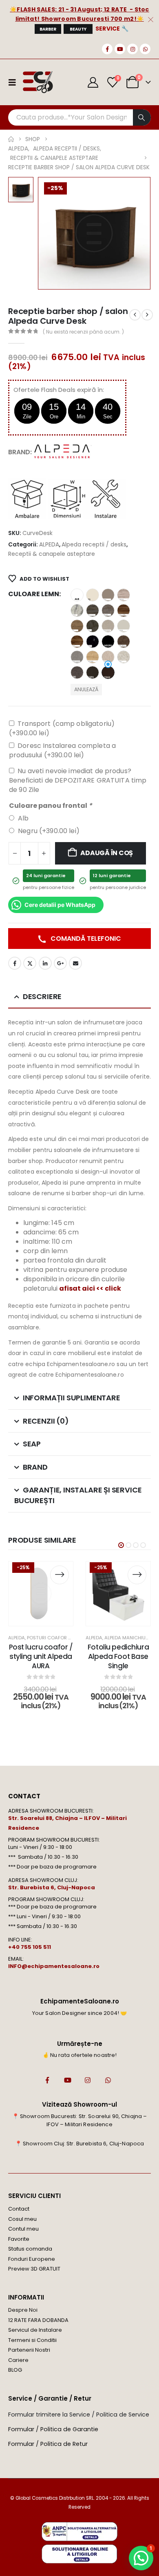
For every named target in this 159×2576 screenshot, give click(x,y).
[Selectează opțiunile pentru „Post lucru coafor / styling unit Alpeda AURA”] (60, 1575)
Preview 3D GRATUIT (34, 2269)
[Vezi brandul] (63, 452)
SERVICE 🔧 (112, 29)
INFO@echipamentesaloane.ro (54, 1966)
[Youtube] (120, 49)
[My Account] (93, 82)
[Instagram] (132, 49)
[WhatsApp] (145, 49)
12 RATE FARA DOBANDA (38, 2320)
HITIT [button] (77, 626)
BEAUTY (78, 29)
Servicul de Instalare (35, 2330)
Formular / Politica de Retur (48, 2444)
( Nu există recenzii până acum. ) (83, 332)
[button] (121, 1545)
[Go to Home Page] (11, 139)
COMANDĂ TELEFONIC (85, 939)
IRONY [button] (93, 626)
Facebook (15, 963)
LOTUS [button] (93, 641)
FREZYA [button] (77, 610)
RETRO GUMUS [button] (77, 657)
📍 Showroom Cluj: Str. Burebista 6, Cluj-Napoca (79, 2144)
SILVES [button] (124, 657)
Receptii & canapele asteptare (52, 554)
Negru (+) (49, 831)
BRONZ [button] (108, 595)
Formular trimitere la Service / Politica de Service (79, 2415)
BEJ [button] (93, 595)
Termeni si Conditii (32, 2340)
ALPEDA (49, 545)
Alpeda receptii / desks (94, 545)
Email (75, 963)
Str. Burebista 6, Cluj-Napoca (52, 1887)
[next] (147, 315)
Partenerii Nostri (29, 2350)
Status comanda (30, 2249)
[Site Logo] (38, 82)
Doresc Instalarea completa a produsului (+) (62, 750)
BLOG (15, 2370)
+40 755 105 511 (30, 1947)
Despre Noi (23, 2310)
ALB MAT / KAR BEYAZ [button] (77, 595)
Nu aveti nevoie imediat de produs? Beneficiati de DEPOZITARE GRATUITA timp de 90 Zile (78, 780)
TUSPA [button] (93, 672)
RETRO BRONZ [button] (124, 641)
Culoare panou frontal (51, 806)
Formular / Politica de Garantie (53, 2429)
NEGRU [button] (108, 641)
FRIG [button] (93, 610)
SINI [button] (77, 672)
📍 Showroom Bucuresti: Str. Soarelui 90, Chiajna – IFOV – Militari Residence (80, 2120)
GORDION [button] (108, 610)
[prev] (135, 315)
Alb (23, 818)
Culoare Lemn (34, 594)
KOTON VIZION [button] (108, 626)
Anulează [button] (86, 689)
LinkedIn (45, 963)
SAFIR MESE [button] (93, 657)
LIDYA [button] (77, 641)
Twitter (30, 963)
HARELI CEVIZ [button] (124, 610)
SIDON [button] (108, 657)
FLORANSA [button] (124, 595)
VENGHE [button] (108, 672)
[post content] (41, 1594)
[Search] (142, 117)
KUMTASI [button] (124, 626)
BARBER (48, 29)
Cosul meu (22, 2219)
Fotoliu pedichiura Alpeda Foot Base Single (118, 1656)
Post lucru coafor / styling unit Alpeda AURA (41, 1656)
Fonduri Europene (32, 2259)
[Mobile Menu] (15, 82)
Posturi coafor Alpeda (56, 1638)
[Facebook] (107, 49)
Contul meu (23, 2229)
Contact (19, 2209)
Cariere (18, 2360)
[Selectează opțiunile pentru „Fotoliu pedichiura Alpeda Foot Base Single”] (137, 1575)
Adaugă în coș (107, 853)
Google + (60, 963)
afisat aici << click (90, 1288)
